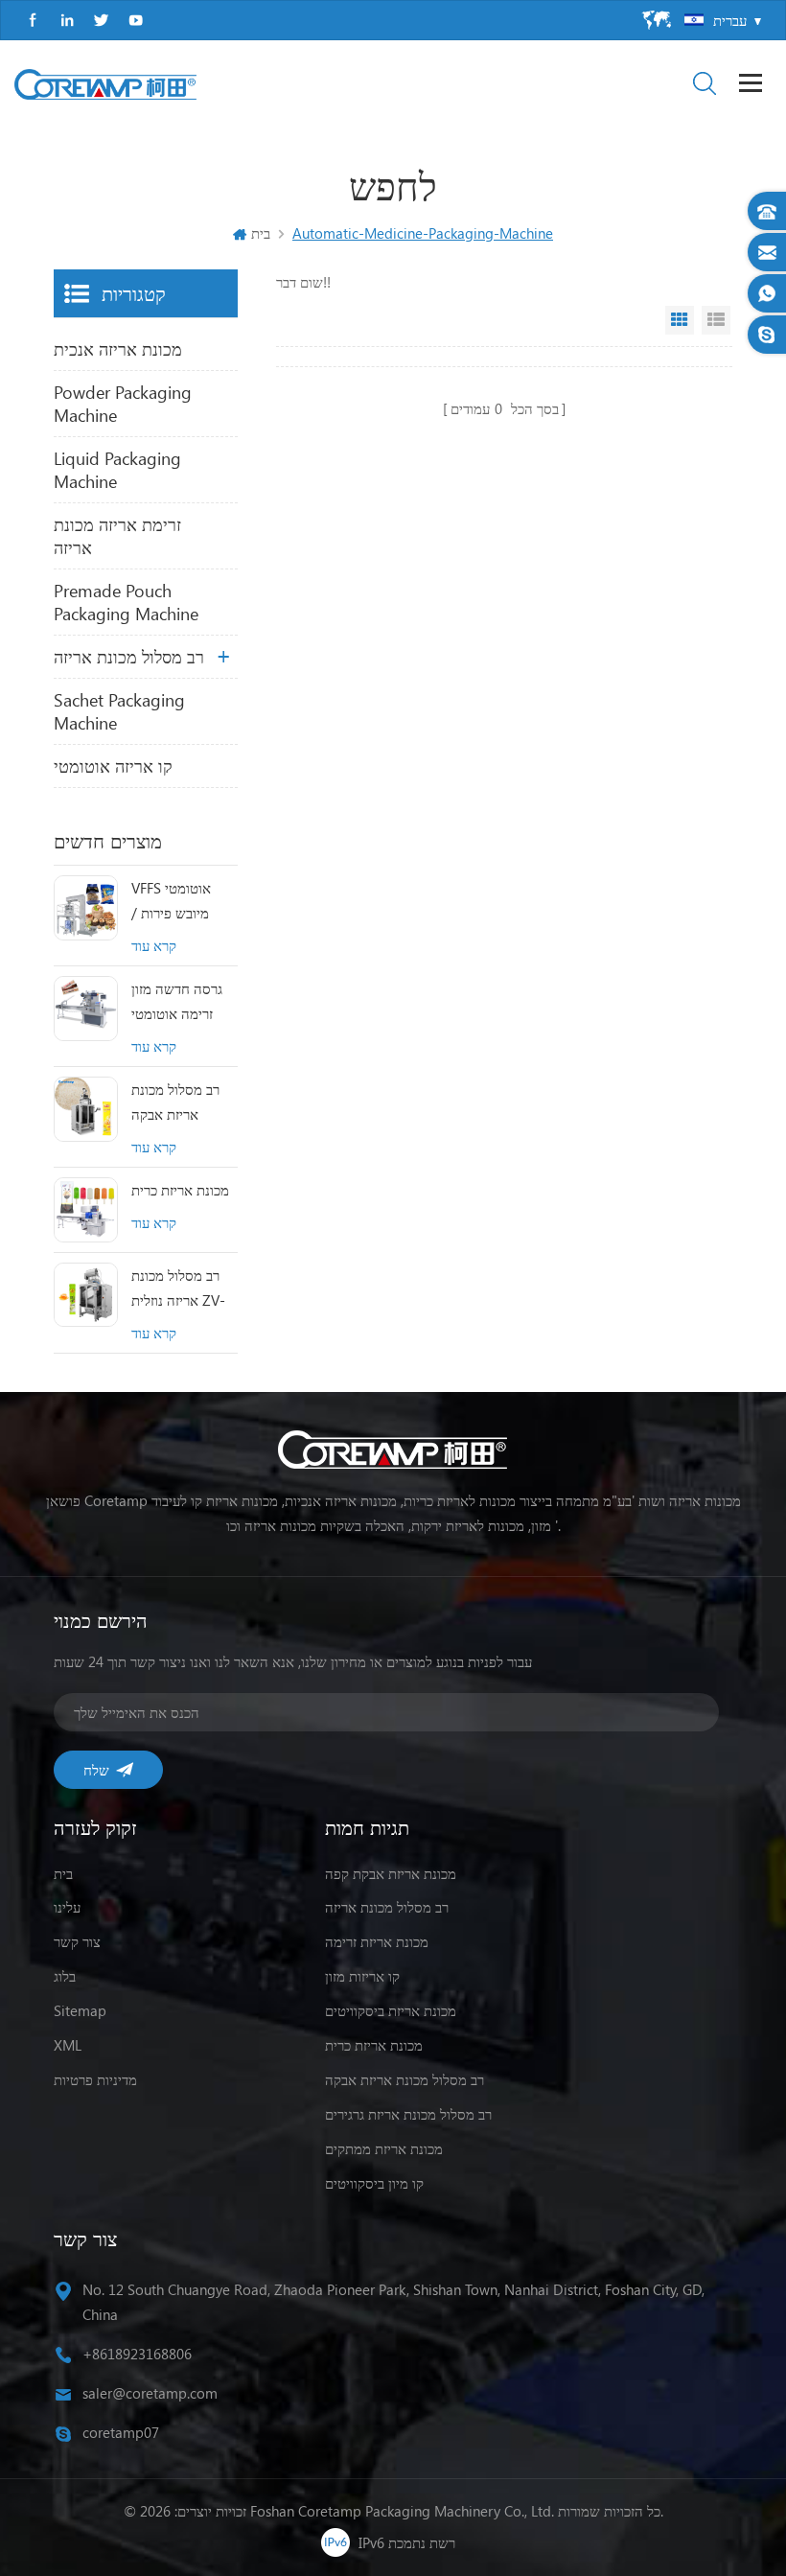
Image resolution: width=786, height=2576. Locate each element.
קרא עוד (154, 945)
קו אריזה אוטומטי (113, 766)
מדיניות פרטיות (95, 2079)
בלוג (65, 1976)
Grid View (680, 320)
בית (261, 233)
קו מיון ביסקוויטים (374, 2183)
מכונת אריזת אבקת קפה (391, 1873)
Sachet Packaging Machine (119, 711)
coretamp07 (121, 2432)
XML (68, 2045)
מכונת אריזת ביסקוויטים (391, 2010)
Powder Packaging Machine (123, 404)
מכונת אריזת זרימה (377, 1941)
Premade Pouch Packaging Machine (126, 602)
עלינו (67, 1907)
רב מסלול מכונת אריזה (129, 657)
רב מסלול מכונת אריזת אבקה (175, 1102)
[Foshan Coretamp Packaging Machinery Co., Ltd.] (105, 84)
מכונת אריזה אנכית (118, 349)
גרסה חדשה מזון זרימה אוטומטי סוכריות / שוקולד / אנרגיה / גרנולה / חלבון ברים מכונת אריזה (184, 1002)
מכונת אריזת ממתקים (384, 2148)
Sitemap (80, 2010)
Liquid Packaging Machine (117, 470)
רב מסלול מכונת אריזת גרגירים (408, 2114)
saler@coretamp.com (150, 2393)
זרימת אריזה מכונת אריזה (117, 536)
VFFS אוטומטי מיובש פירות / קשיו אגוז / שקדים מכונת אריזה (182, 902)
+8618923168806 (137, 2354)
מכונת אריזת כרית (180, 1190)
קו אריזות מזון (362, 1976)
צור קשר (77, 1941)
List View (716, 320)
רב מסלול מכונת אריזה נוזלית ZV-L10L (178, 1289)
